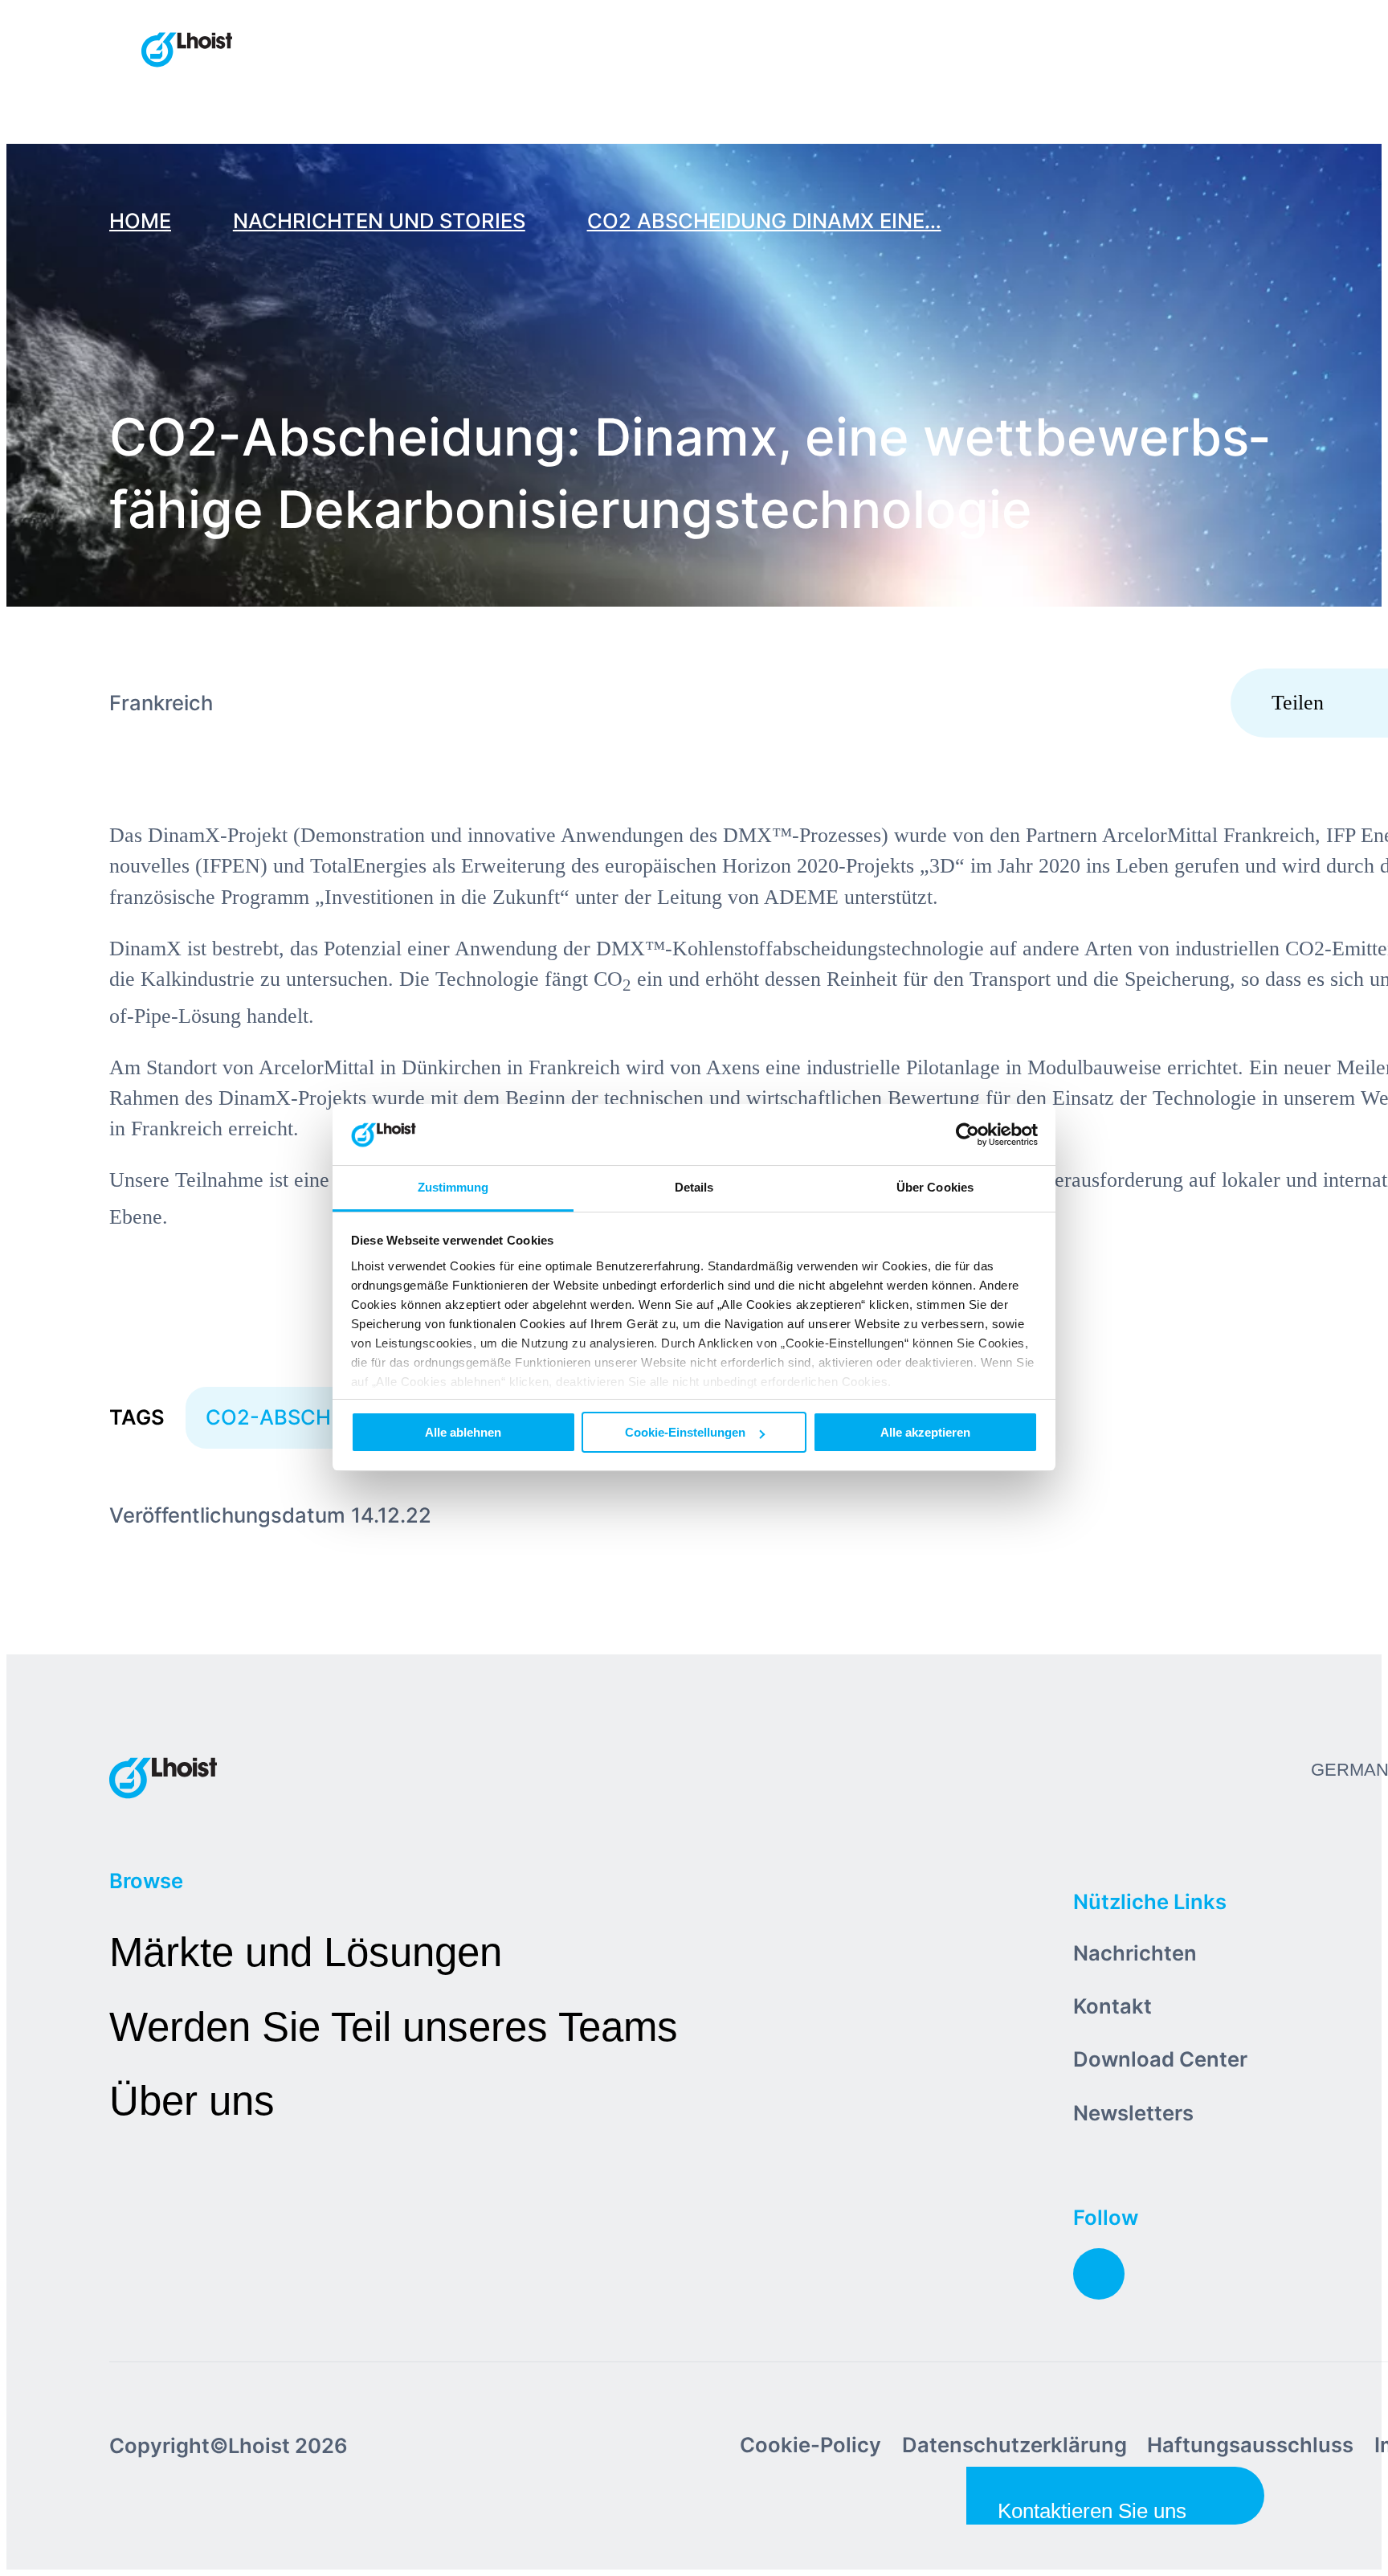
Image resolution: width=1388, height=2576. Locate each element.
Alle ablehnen (463, 1432)
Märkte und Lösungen (306, 1952)
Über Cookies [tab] (935, 1188)
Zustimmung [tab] (453, 1188)
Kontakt (1112, 2006)
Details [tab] (694, 1188)
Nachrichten (1135, 1953)
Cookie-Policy (810, 2445)
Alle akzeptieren (925, 1432)
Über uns (192, 2101)
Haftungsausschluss (1250, 2445)
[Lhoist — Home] (187, 51)
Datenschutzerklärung (1014, 2445)
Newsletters (1133, 2113)
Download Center (1160, 2059)
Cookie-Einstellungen (685, 1432)
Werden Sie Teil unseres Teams (394, 2027)
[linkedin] (1099, 2274)
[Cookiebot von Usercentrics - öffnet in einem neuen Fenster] (968, 1135)
